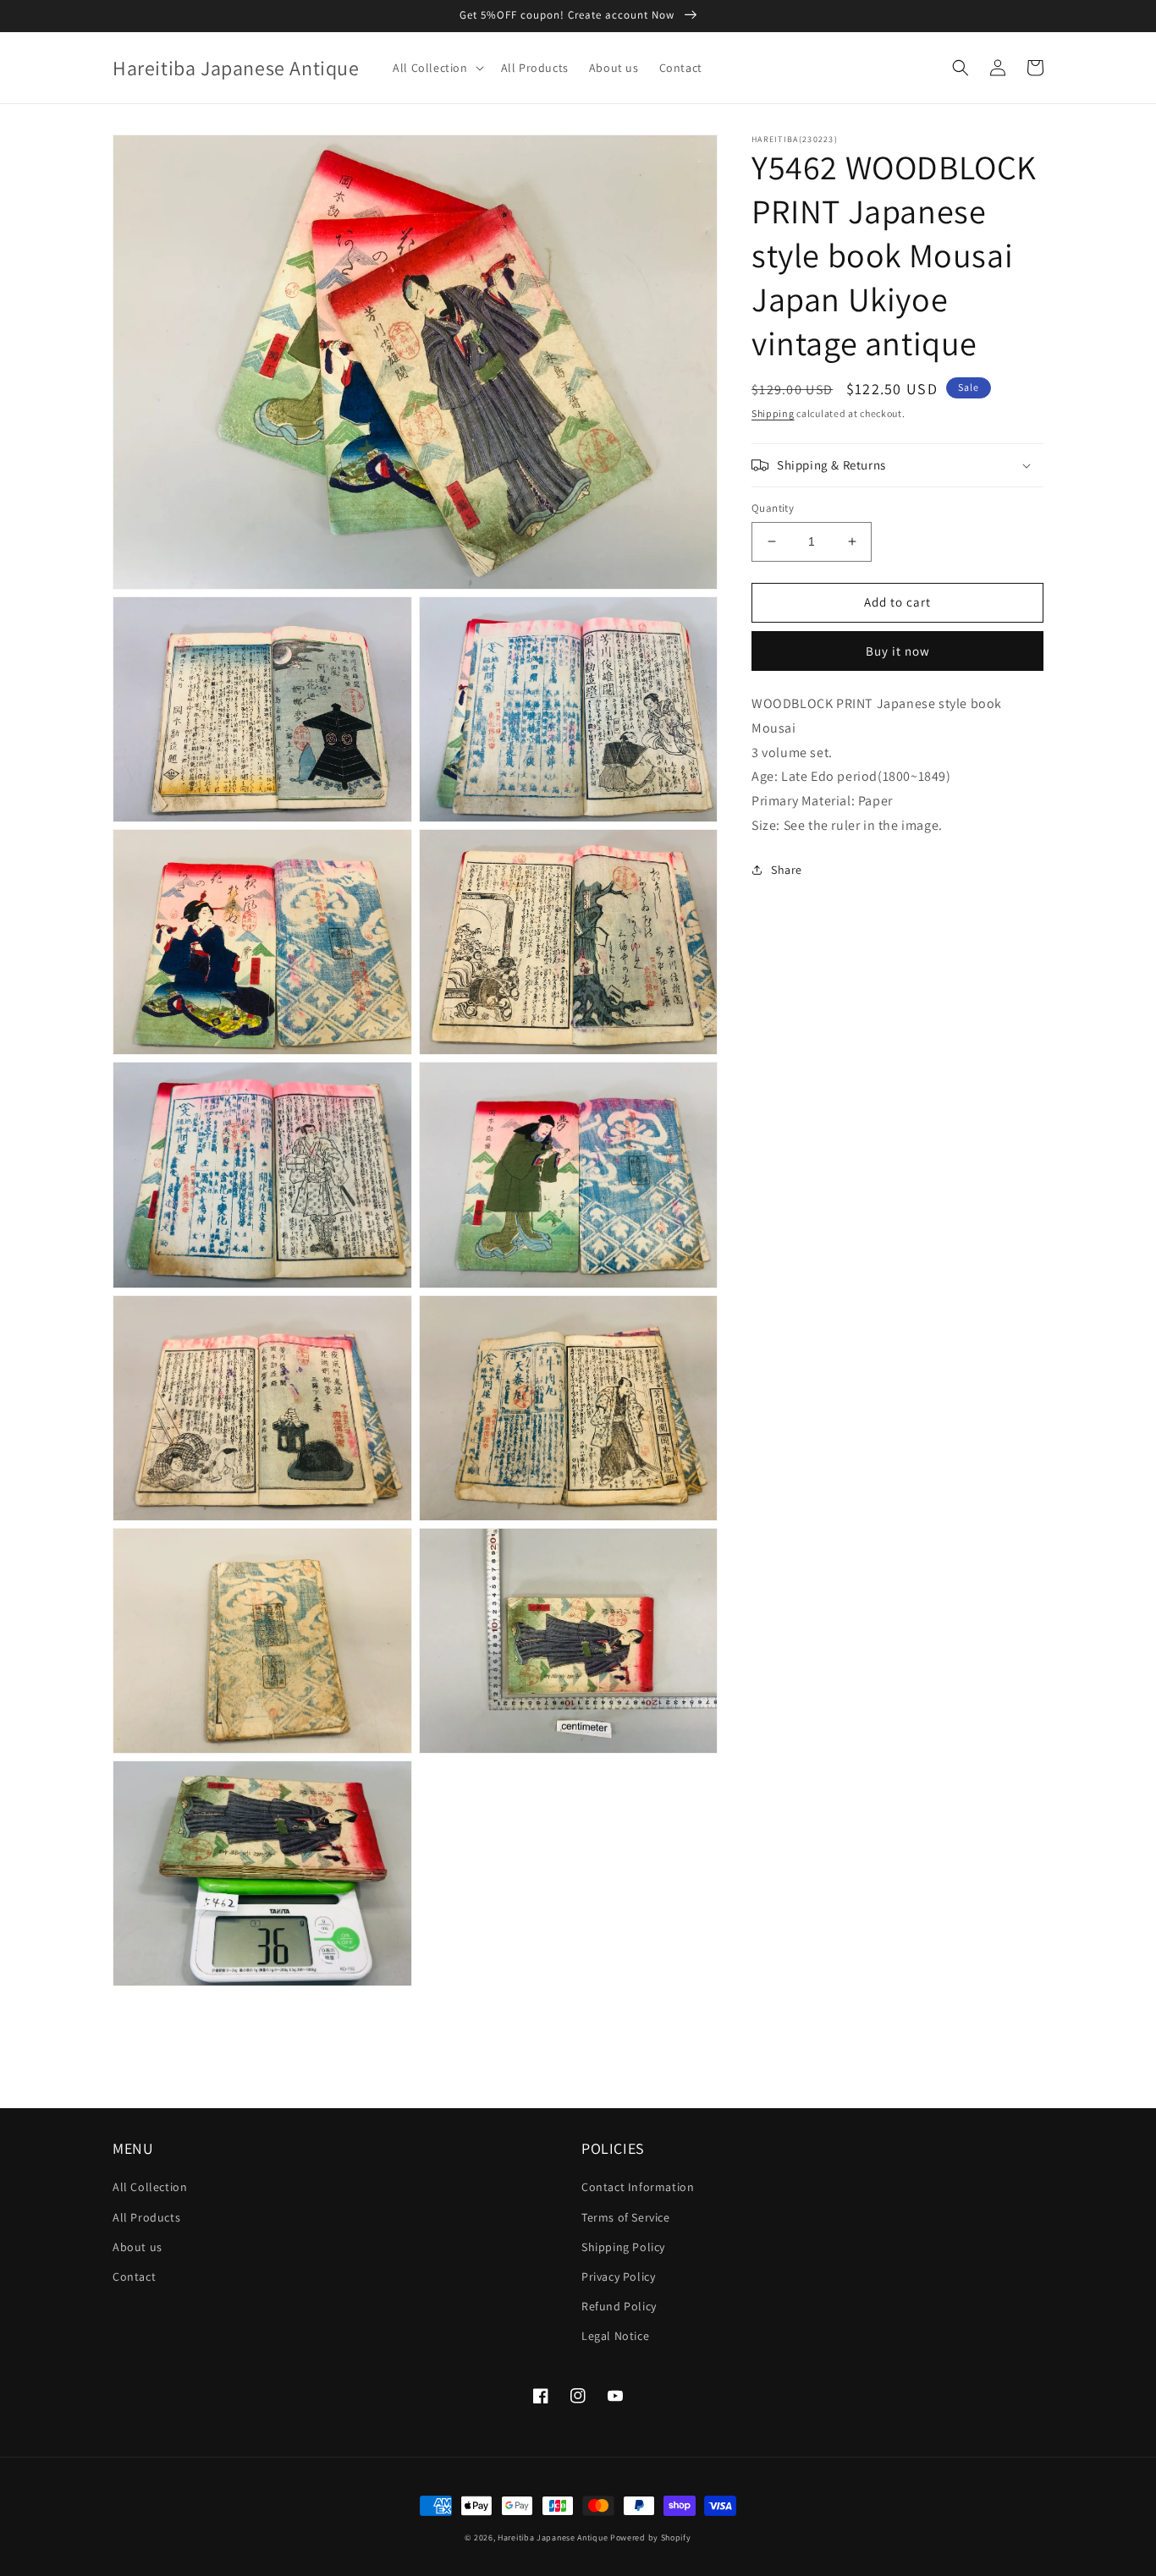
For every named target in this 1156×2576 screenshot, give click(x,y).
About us (138, 2247)
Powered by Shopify (651, 2538)
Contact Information (638, 2187)
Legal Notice (615, 2336)
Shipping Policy (623, 2247)
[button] (436, 68)
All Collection (150, 2187)
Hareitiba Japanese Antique (553, 2538)
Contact (134, 2277)
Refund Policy (619, 2306)
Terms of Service (626, 2217)
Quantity (773, 508)
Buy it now (898, 651)
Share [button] (787, 870)
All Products (146, 2217)
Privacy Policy (618, 2277)
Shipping (773, 413)
